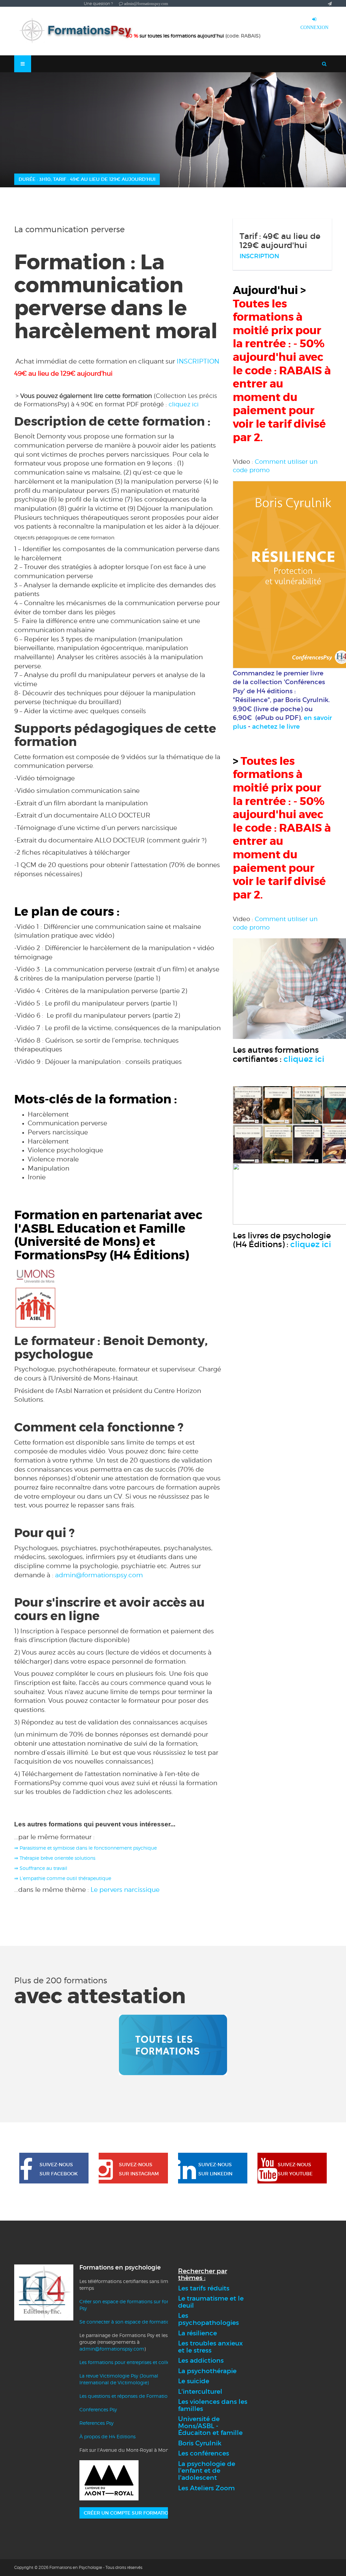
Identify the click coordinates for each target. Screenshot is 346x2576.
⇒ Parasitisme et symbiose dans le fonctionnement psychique (85, 1848)
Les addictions (201, 2360)
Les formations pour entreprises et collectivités (132, 2362)
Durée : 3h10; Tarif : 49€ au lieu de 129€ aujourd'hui (87, 179)
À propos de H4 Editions (107, 2436)
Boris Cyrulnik (200, 2443)
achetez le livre (276, 727)
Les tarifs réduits (204, 2288)
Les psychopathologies (208, 2319)
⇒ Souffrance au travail (41, 1868)
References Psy (96, 2423)
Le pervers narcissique (126, 1889)
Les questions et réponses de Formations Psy (130, 2396)
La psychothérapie (207, 2371)
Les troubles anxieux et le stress (211, 2347)
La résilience (197, 2333)
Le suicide (194, 2381)
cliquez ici (184, 404)
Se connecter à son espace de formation (126, 2322)
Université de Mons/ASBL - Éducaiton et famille (210, 2426)
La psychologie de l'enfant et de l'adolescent (207, 2471)
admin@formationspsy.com (99, 1575)
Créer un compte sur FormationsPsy (134, 2513)
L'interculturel (200, 2392)
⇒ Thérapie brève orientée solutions (55, 1858)
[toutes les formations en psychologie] (173, 2045)
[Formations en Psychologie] (78, 31)
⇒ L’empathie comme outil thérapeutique (63, 1878)
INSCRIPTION (198, 361)
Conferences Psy (98, 2409)
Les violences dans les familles (213, 2405)
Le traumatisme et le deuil (211, 2302)
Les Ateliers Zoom (206, 2488)
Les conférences (204, 2453)
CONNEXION (314, 27)
